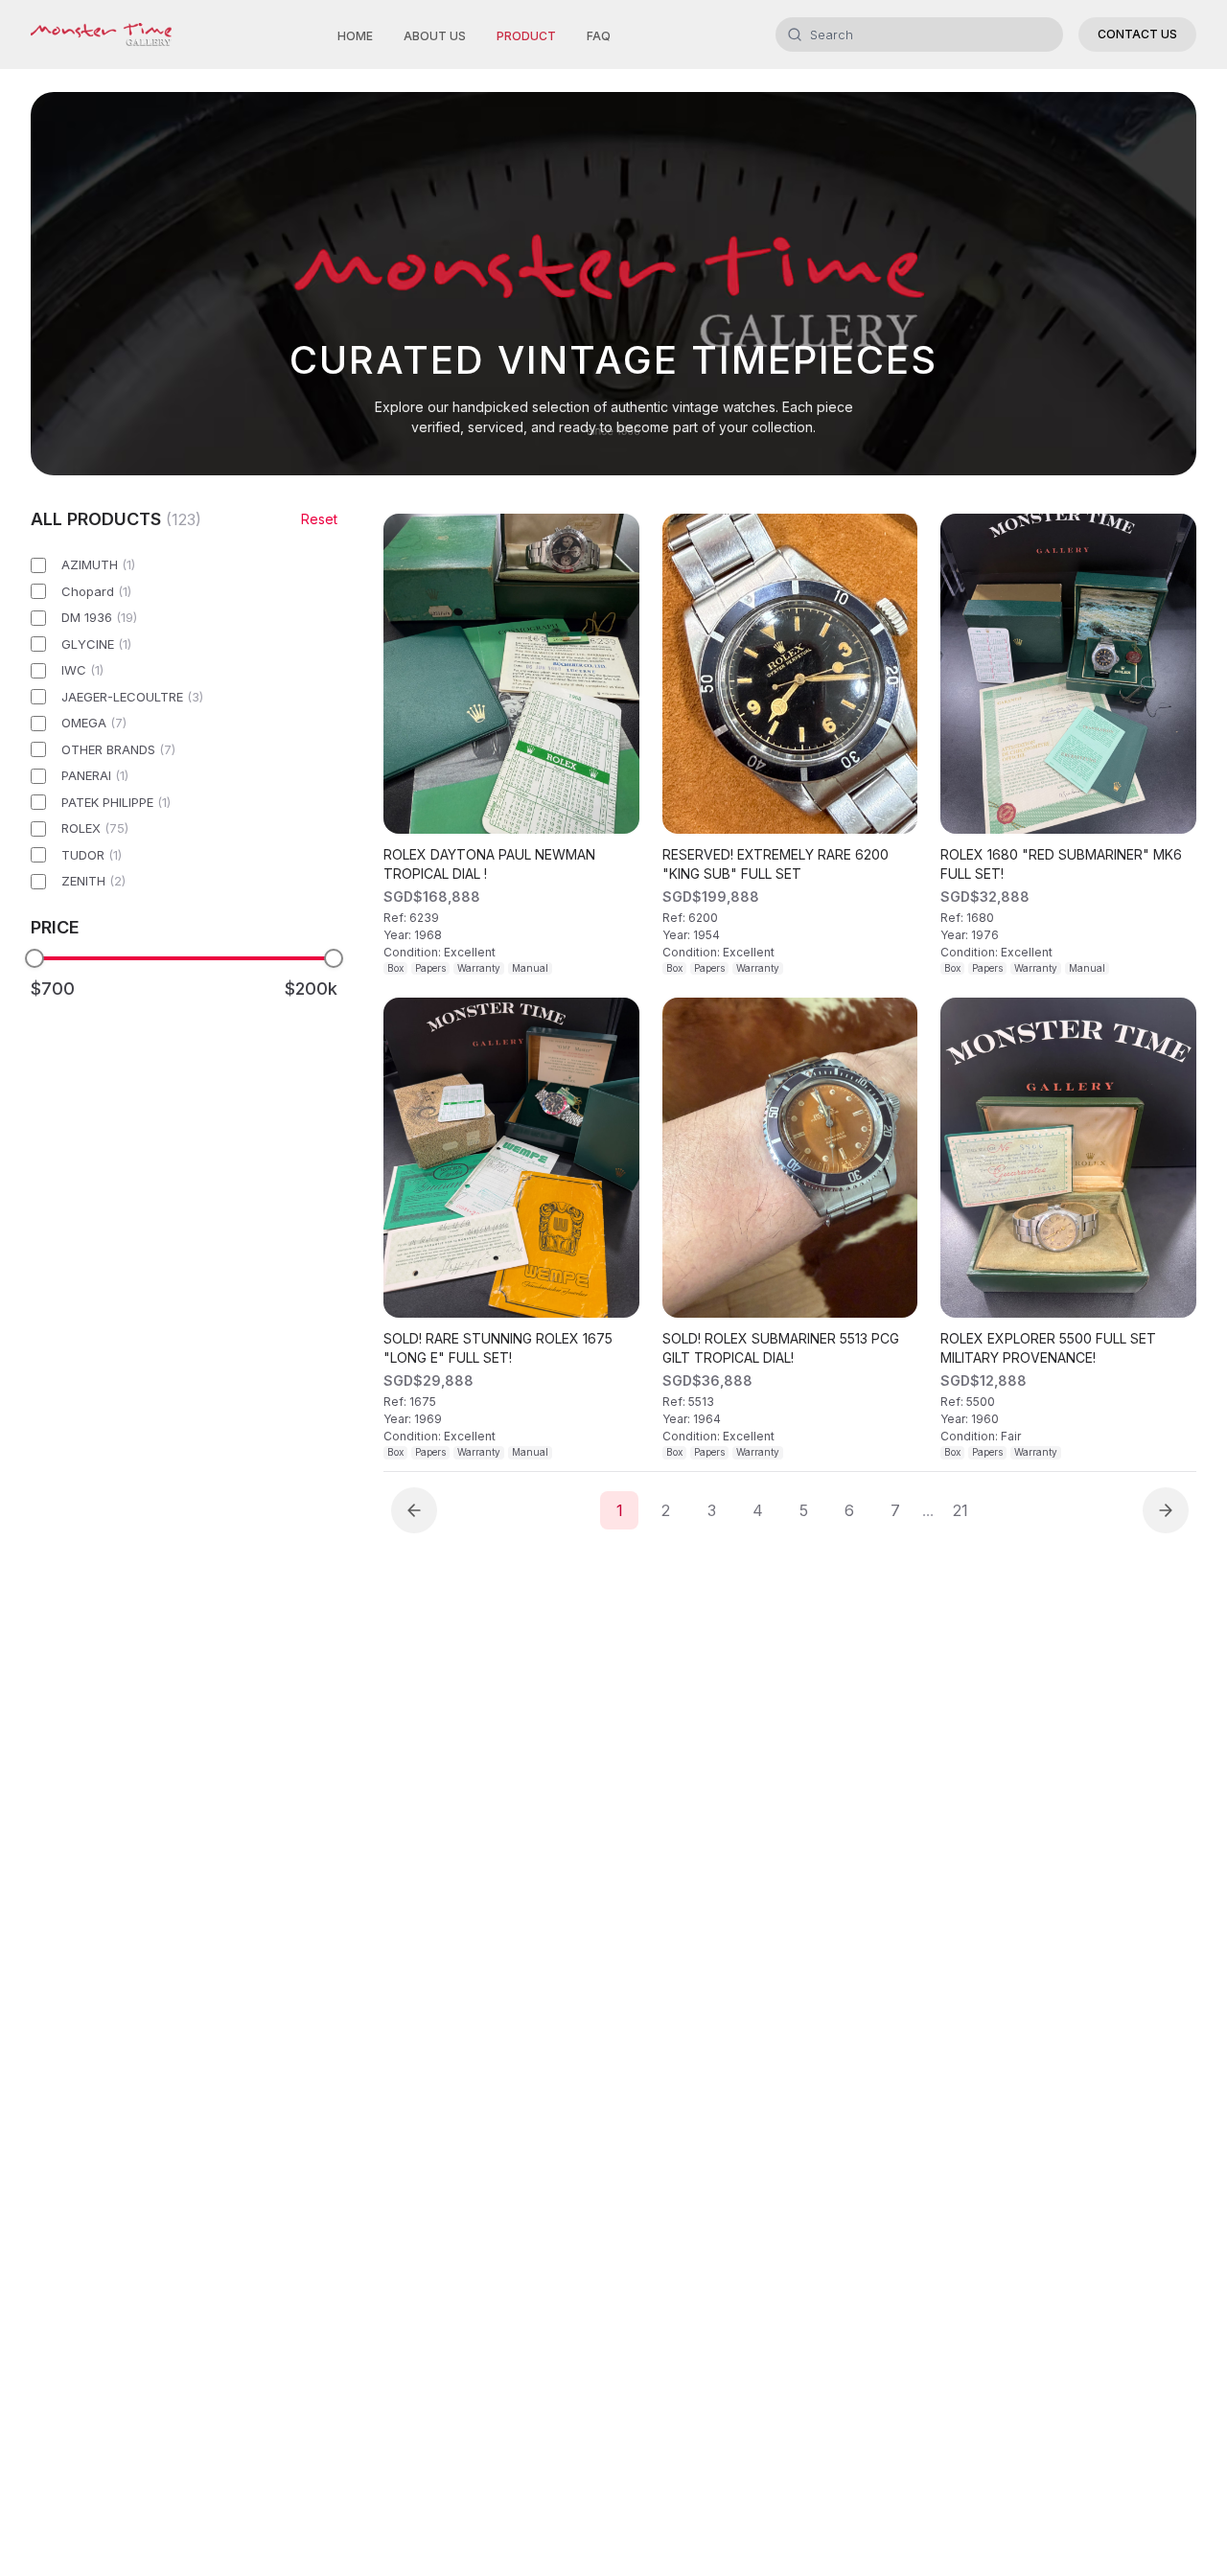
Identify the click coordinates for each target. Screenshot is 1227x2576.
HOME (355, 36)
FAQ (599, 36)
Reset (319, 519)
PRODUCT (526, 36)
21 (961, 1510)
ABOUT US (435, 36)
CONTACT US (1137, 34)
